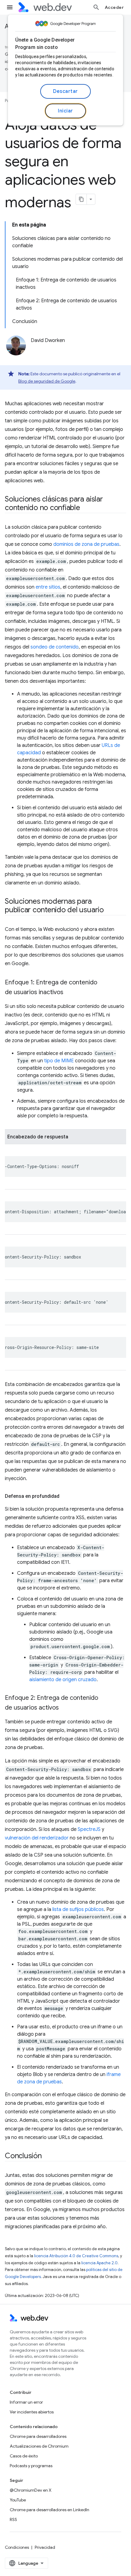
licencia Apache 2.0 (99, 2263)
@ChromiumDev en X (31, 2490)
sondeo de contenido (55, 647)
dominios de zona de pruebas (86, 544)
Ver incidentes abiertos (32, 2412)
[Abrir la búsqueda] (96, 7)
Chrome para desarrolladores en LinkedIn (50, 2510)
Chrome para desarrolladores (38, 2436)
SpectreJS (89, 1829)
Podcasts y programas (31, 2466)
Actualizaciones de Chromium (39, 2446)
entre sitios (48, 587)
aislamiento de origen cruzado (63, 1680)
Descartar (65, 91)
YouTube (18, 2500)
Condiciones (17, 2547)
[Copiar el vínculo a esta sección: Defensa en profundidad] (65, 1496)
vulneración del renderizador (37, 1838)
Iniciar (65, 111)
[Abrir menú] (10, 7)
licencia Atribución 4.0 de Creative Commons (76, 2256)
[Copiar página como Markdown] (81, 199)
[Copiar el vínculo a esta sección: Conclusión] (47, 2156)
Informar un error (26, 2402)
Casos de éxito (24, 2456)
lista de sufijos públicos (78, 1909)
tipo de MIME (59, 1061)
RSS (13, 2519)
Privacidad (45, 2547)
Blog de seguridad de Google (47, 381)
